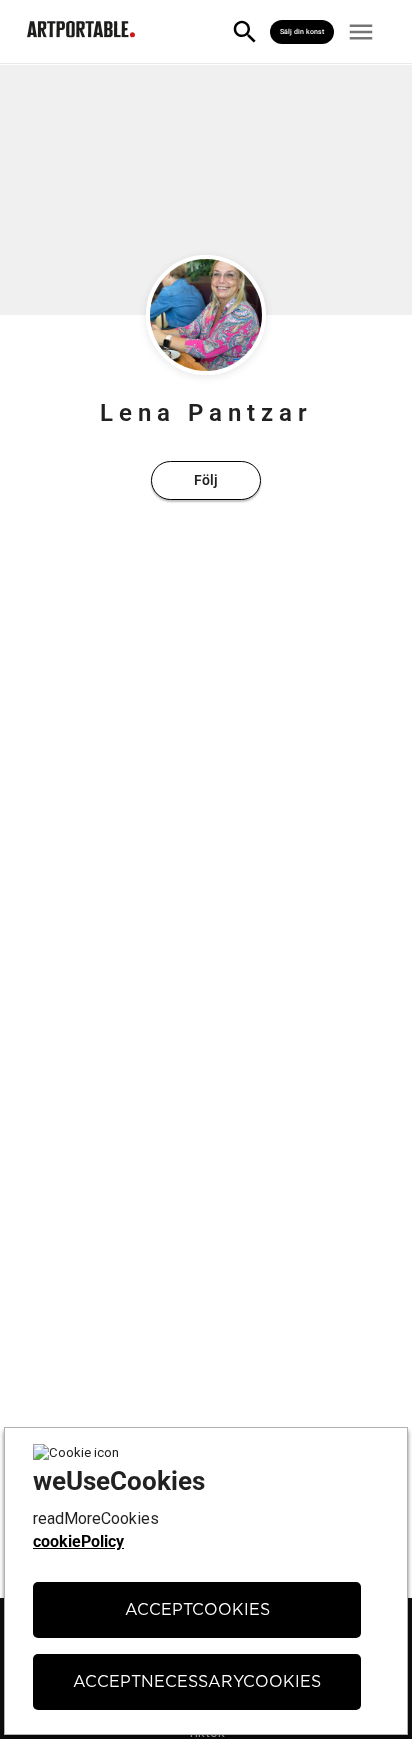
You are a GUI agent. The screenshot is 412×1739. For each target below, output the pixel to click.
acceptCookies (197, 1610)
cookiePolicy (78, 1541)
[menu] (361, 32)
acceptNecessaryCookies (197, 1682)
